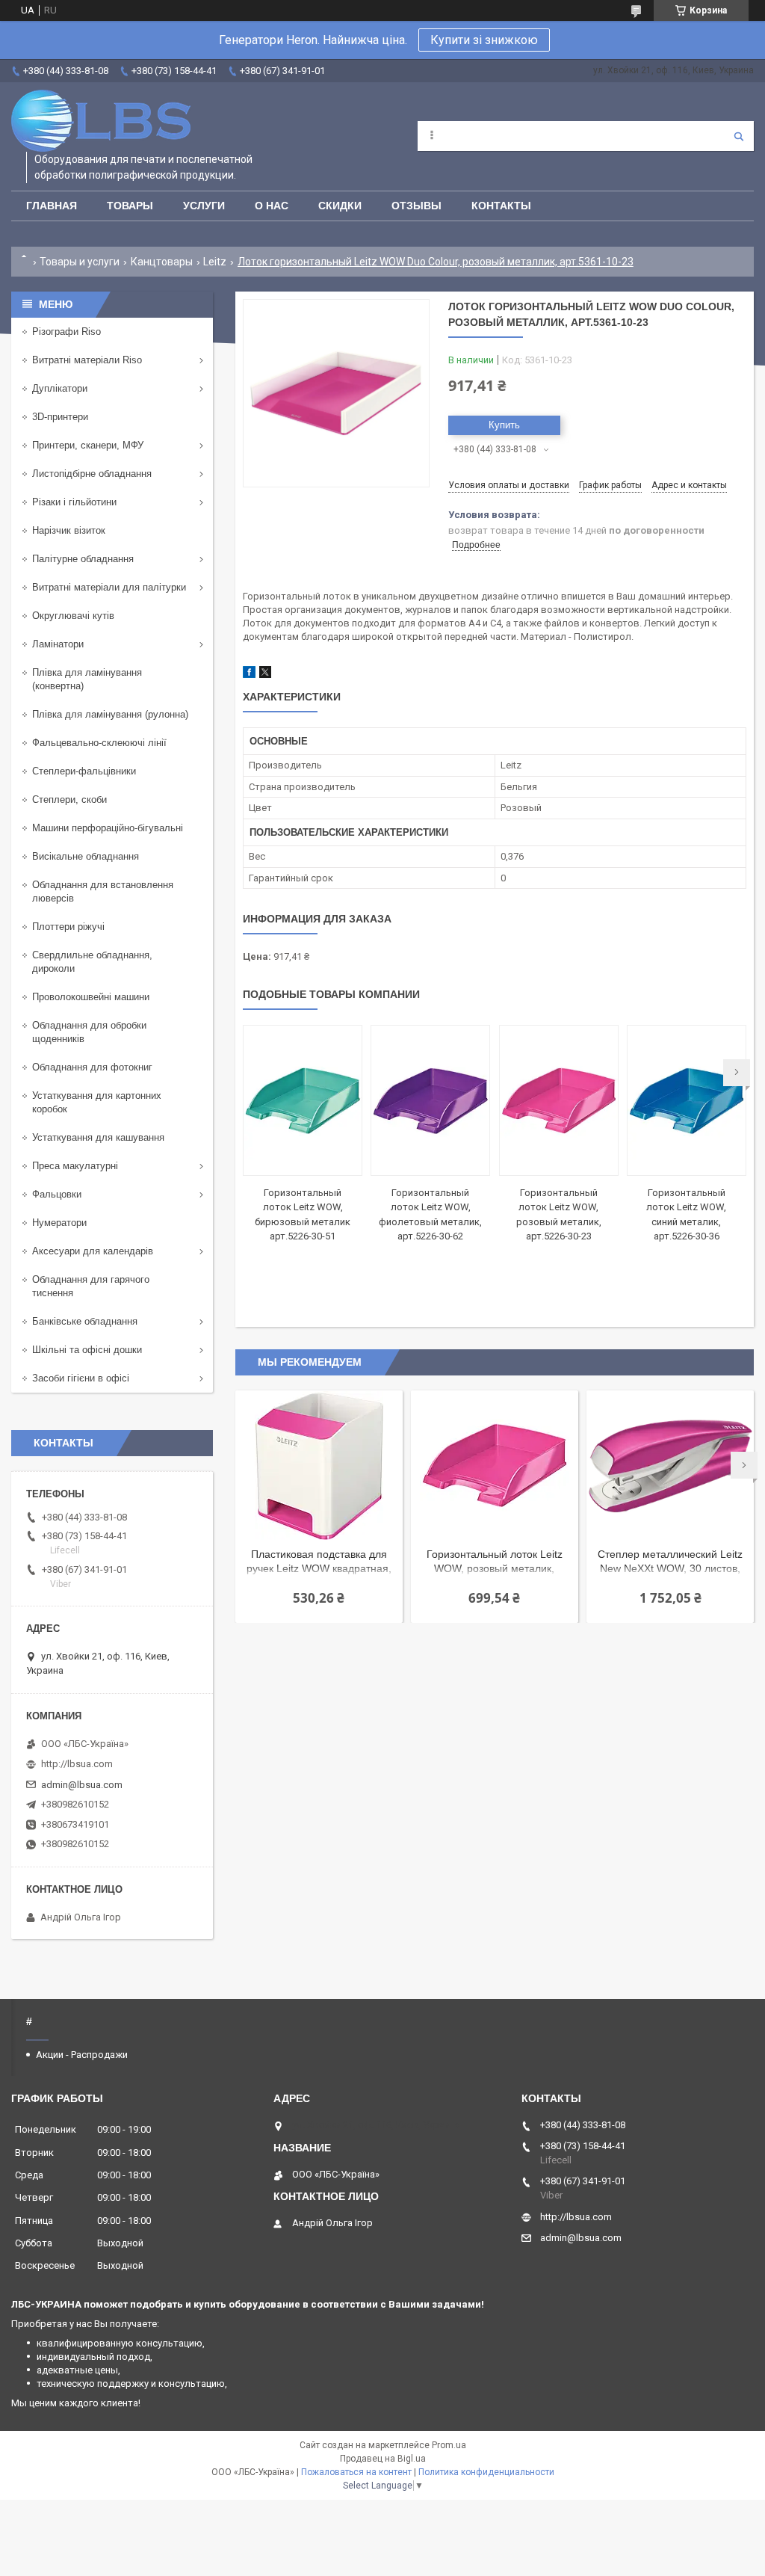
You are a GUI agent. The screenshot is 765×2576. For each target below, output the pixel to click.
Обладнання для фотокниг (92, 1067)
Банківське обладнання (85, 1321)
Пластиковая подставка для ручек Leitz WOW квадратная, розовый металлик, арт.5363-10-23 (319, 1563)
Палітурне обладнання (83, 559)
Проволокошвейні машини (91, 997)
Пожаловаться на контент (356, 2472)
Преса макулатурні (75, 1166)
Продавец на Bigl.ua (383, 2459)
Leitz (215, 262)
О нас (272, 206)
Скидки (340, 206)
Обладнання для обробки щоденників (89, 1032)
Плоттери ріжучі (68, 927)
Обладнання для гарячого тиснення (91, 1286)
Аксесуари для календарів (93, 1251)
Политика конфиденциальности (486, 2472)
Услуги (204, 206)
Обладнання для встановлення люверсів (103, 891)
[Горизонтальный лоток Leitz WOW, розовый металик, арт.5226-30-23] (559, 1100)
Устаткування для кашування (98, 1137)
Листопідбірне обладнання (92, 474)
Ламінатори (58, 644)
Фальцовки (57, 1194)
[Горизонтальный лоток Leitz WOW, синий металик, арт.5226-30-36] (687, 1100)
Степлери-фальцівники (84, 771)
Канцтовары (162, 262)
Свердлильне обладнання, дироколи (92, 962)
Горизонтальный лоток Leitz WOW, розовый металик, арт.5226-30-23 (495, 1563)
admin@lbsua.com (82, 1785)
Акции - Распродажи (82, 2055)
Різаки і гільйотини (74, 502)
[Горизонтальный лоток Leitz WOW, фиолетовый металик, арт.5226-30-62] (430, 1100)
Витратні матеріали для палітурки (109, 587)
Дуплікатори (60, 388)
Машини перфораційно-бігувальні (108, 828)
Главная (52, 206)
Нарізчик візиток (69, 530)
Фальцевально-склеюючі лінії (99, 743)
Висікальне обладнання (86, 856)
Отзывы (416, 206)
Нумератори (59, 1223)
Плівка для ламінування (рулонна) (110, 714)
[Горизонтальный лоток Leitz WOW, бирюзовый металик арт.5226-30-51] (303, 1100)
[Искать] (739, 136)
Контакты (501, 206)
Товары (130, 206)
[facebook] (249, 675)
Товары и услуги (80, 262)
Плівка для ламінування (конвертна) (87, 679)
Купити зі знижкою (484, 40)
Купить (504, 425)
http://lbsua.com (77, 1764)
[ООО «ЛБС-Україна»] (101, 121)
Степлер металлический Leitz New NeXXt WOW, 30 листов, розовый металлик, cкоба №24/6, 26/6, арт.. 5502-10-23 (670, 1563)
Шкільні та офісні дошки (87, 1350)
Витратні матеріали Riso (87, 360)
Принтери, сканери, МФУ (88, 445)
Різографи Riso (66, 332)
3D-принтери (60, 417)
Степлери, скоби (69, 799)
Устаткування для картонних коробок (97, 1102)
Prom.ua (449, 2445)
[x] (265, 675)
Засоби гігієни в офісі (81, 1378)
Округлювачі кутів (73, 616)
